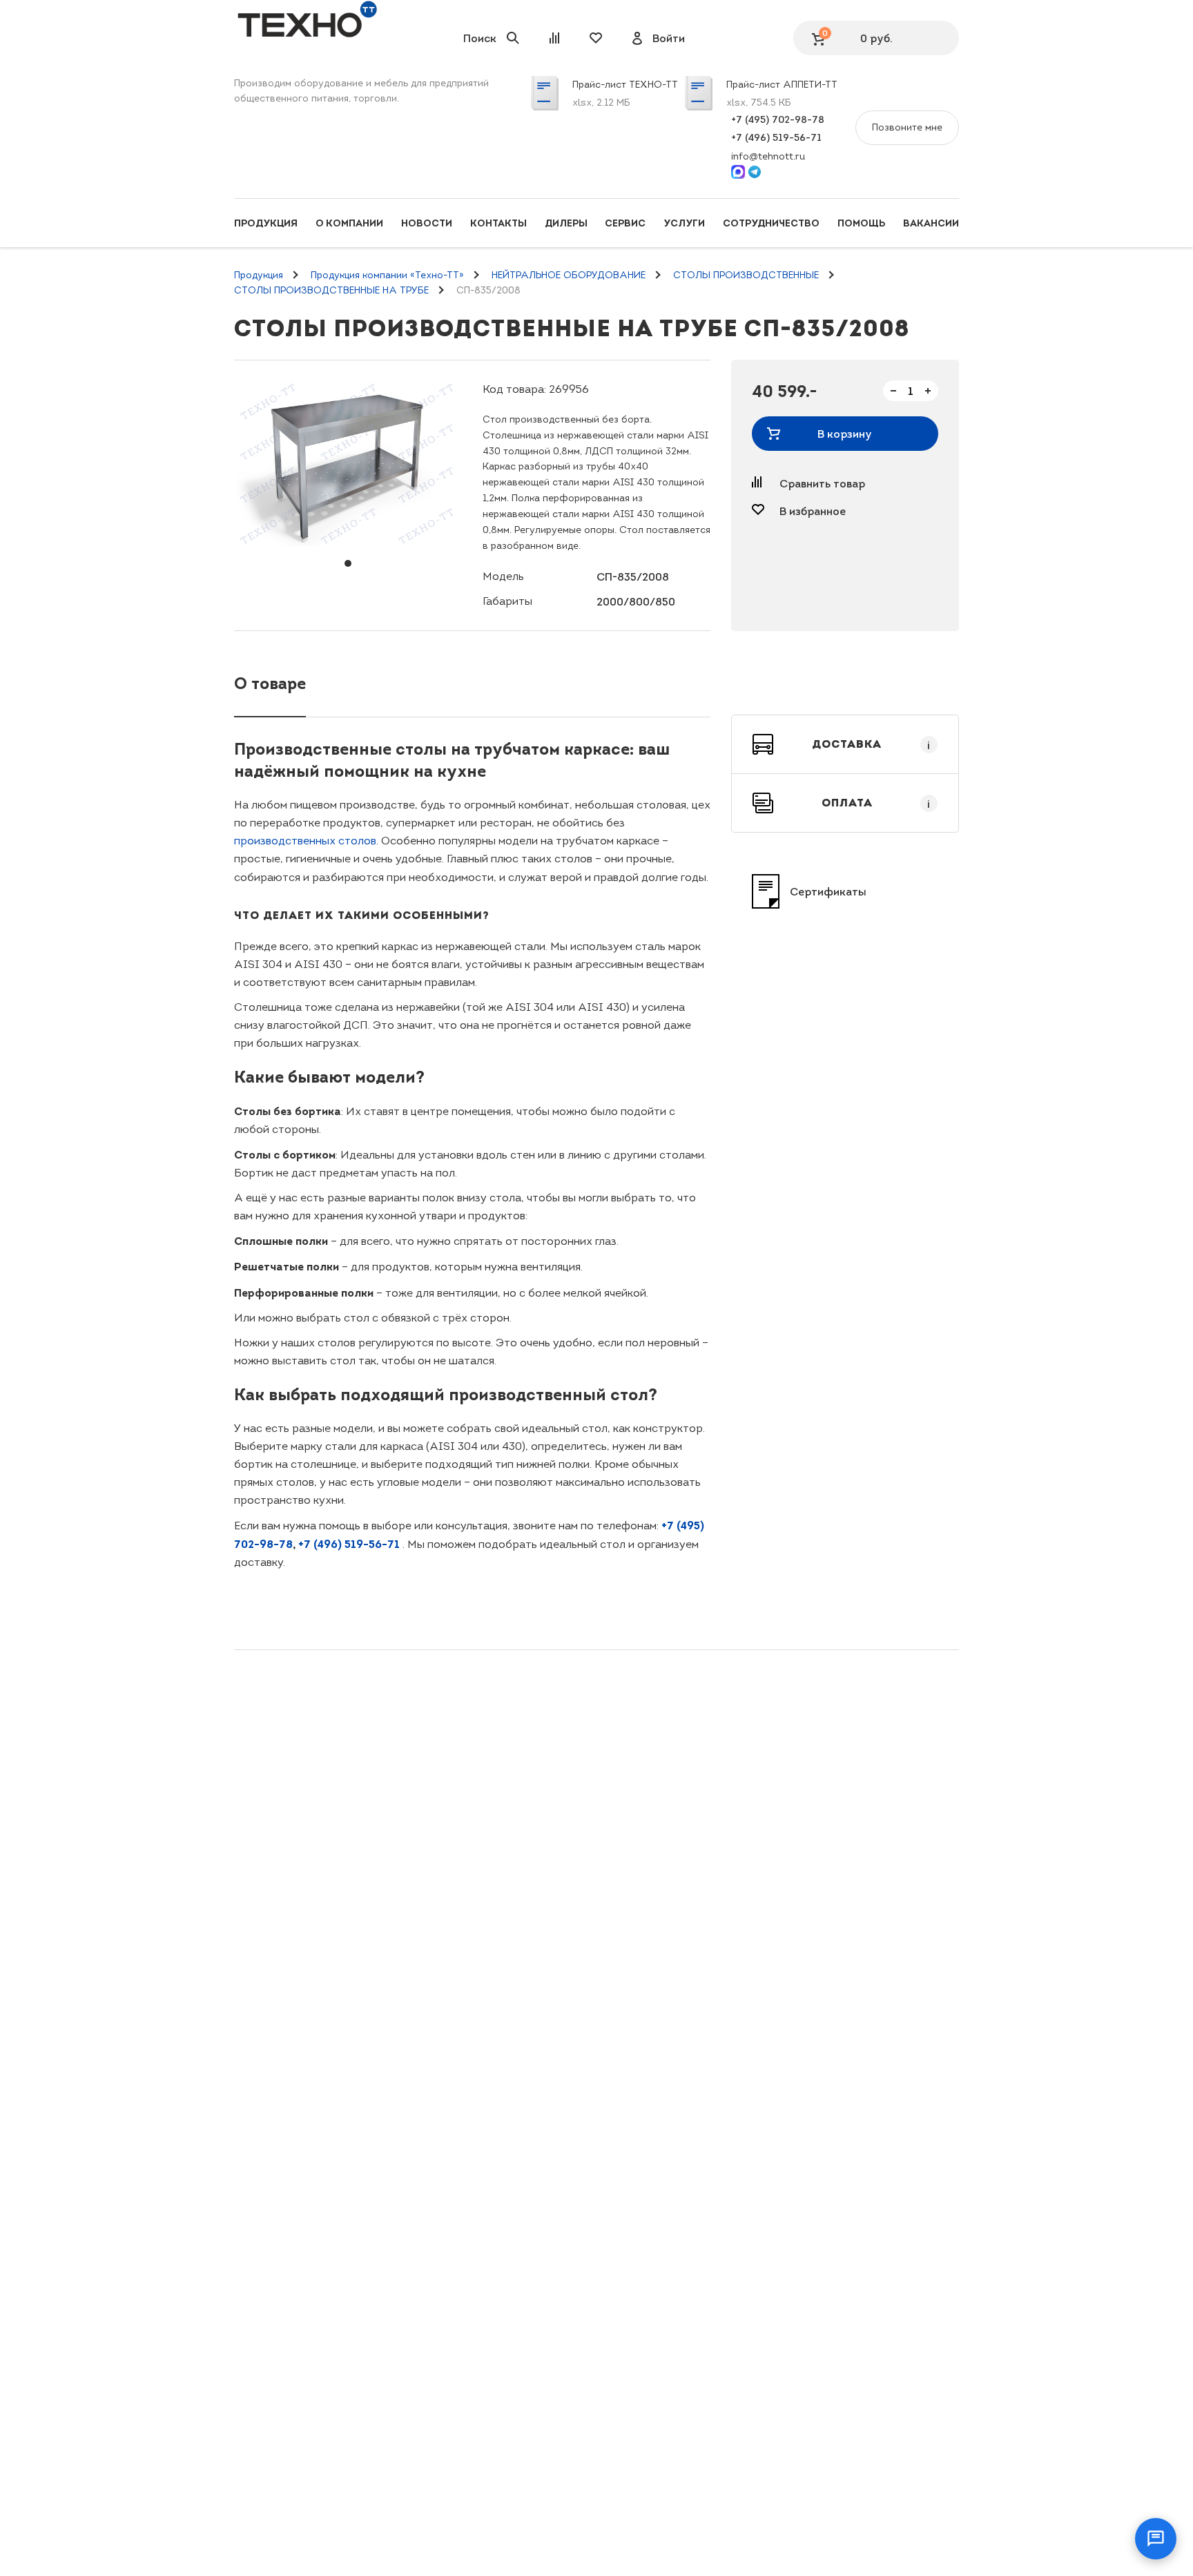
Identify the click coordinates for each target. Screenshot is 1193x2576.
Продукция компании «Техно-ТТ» (387, 275)
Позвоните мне (907, 127)
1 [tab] (348, 563)
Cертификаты (828, 891)
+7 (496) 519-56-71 (776, 137)
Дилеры (566, 223)
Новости (427, 223)
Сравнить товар (822, 483)
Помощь (861, 223)
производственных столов (305, 841)
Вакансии (931, 223)
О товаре (270, 683)
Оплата (876, 803)
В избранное (813, 511)
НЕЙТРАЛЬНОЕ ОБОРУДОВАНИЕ (569, 275)
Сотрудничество (771, 223)
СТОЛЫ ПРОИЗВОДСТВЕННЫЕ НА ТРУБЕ (331, 290)
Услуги (684, 223)
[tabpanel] (348, 463)
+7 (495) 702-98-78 (778, 119)
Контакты (498, 223)
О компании (349, 223)
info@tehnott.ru (768, 156)
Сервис (625, 223)
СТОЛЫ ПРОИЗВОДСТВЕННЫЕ (746, 275)
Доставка (871, 744)
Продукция (266, 223)
